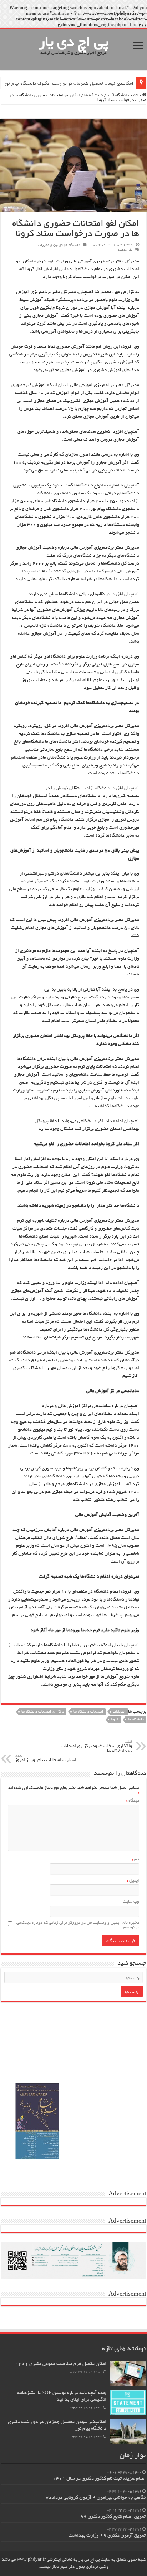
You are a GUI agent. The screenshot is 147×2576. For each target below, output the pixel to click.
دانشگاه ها (93, 95)
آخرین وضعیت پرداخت (112, 83)
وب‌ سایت (131, 1902)
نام (135, 1860)
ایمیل (133, 1881)
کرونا (115, 1720)
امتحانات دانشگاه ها (88, 1712)
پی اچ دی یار (74, 43)
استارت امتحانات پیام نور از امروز (46, 1759)
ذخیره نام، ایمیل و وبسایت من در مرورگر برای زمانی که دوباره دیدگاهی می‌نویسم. (78, 1925)
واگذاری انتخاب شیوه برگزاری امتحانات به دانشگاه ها (96, 1747)
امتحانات (119, 1712)
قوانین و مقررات (50, 245)
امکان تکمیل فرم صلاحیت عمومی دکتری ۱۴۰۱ (61, 2364)
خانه (138, 95)
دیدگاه (133, 1801)
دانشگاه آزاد (118, 95)
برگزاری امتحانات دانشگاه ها (43, 1712)
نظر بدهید (125, 250)
